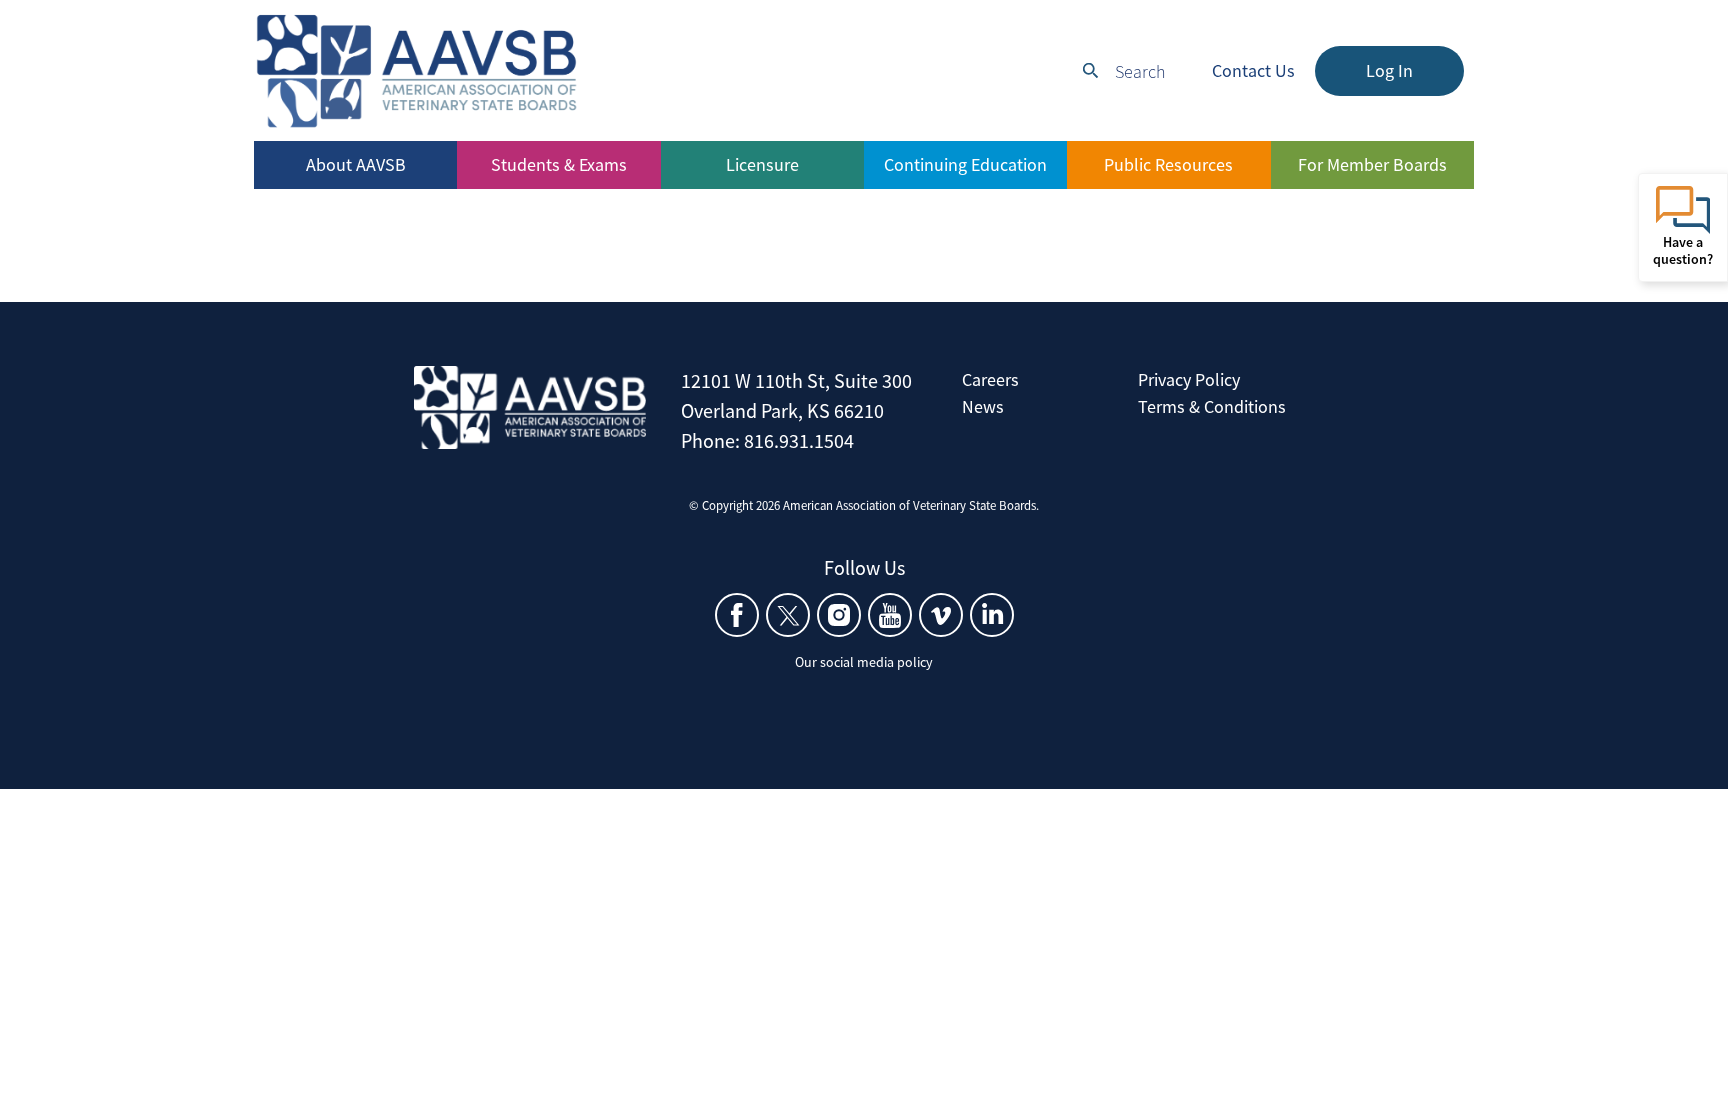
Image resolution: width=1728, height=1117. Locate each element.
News (983, 406)
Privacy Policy (1189, 379)
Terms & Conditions (1212, 406)
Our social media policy (864, 662)
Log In (1389, 70)
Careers (990, 379)
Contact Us (1253, 70)
